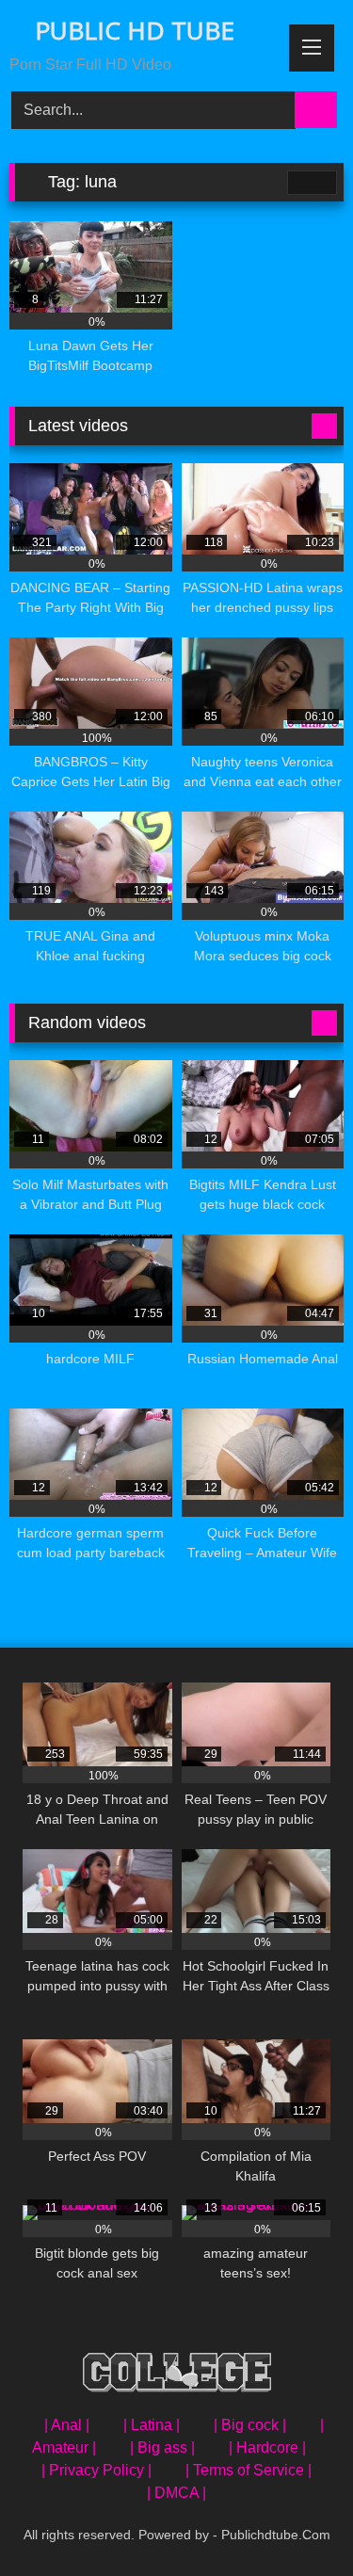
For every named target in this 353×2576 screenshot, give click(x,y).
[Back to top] (297, 2520)
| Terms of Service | (249, 2470)
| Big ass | (162, 2447)
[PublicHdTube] (177, 2376)
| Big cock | (250, 2425)
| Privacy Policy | (96, 2470)
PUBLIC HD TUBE (131, 30)
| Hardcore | (267, 2447)
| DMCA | (176, 2493)
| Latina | (152, 2425)
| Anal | (67, 2425)
